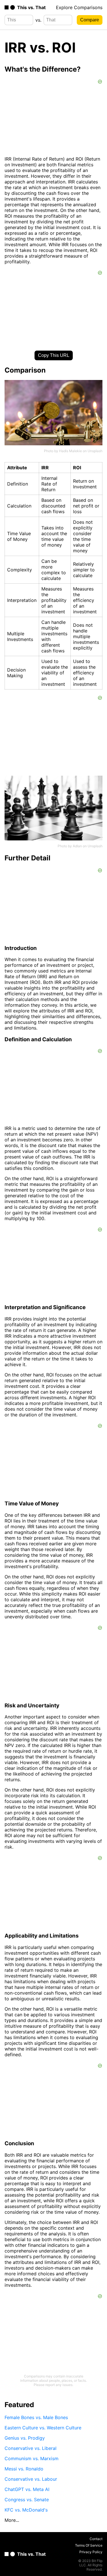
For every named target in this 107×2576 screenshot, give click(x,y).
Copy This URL (54, 355)
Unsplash (95, 451)
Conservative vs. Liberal (31, 2448)
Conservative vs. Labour (31, 2479)
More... (12, 2520)
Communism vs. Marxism (32, 2458)
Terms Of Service (89, 2545)
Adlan (77, 846)
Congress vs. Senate (27, 2500)
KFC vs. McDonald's (26, 2510)
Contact (96, 2539)
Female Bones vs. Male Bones (36, 2417)
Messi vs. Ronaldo (24, 2469)
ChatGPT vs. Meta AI (27, 2489)
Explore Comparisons (79, 7)
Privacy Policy (91, 2552)
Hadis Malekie (70, 451)
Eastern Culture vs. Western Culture (43, 2428)
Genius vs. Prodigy (25, 2438)
